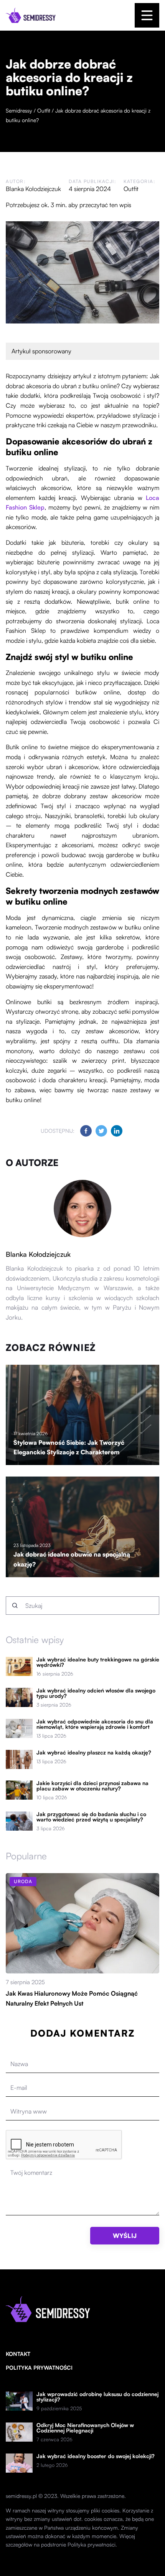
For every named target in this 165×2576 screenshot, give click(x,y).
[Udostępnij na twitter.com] (101, 1131)
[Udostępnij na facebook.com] (86, 1131)
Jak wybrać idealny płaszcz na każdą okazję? (94, 1753)
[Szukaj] (15, 1606)
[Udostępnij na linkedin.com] (117, 1131)
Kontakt (18, 2354)
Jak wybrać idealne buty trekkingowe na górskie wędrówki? (98, 1662)
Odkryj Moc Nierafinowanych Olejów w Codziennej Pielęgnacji (85, 2428)
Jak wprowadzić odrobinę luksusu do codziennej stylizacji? (97, 2397)
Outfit (131, 189)
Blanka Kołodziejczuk (33, 189)
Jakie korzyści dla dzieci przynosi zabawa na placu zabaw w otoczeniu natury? (92, 1786)
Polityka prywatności (39, 2368)
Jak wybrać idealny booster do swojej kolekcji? (96, 2456)
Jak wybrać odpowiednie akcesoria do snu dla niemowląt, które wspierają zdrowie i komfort (95, 1724)
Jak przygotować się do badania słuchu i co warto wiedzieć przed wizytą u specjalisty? (91, 1817)
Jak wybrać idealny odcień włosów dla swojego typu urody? (96, 1693)
